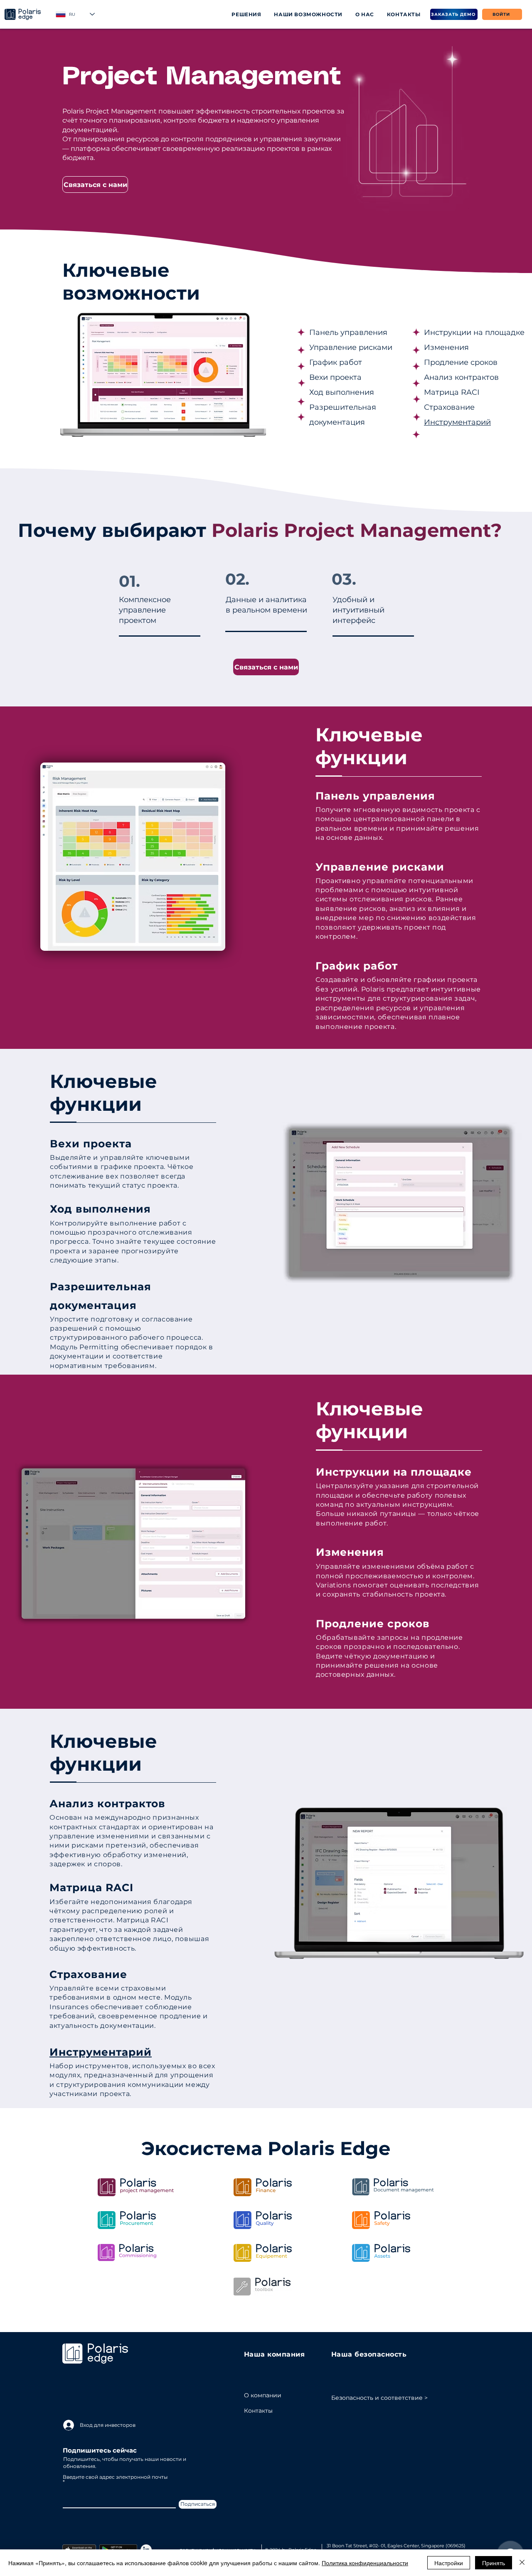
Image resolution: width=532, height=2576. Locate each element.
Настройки (449, 2563)
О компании (258, 2395)
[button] (246, 14)
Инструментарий (457, 422)
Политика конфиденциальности (365, 2563)
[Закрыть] (522, 2563)
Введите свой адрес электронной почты (115, 2477)
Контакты (258, 2411)
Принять (494, 2563)
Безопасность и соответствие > (379, 2398)
